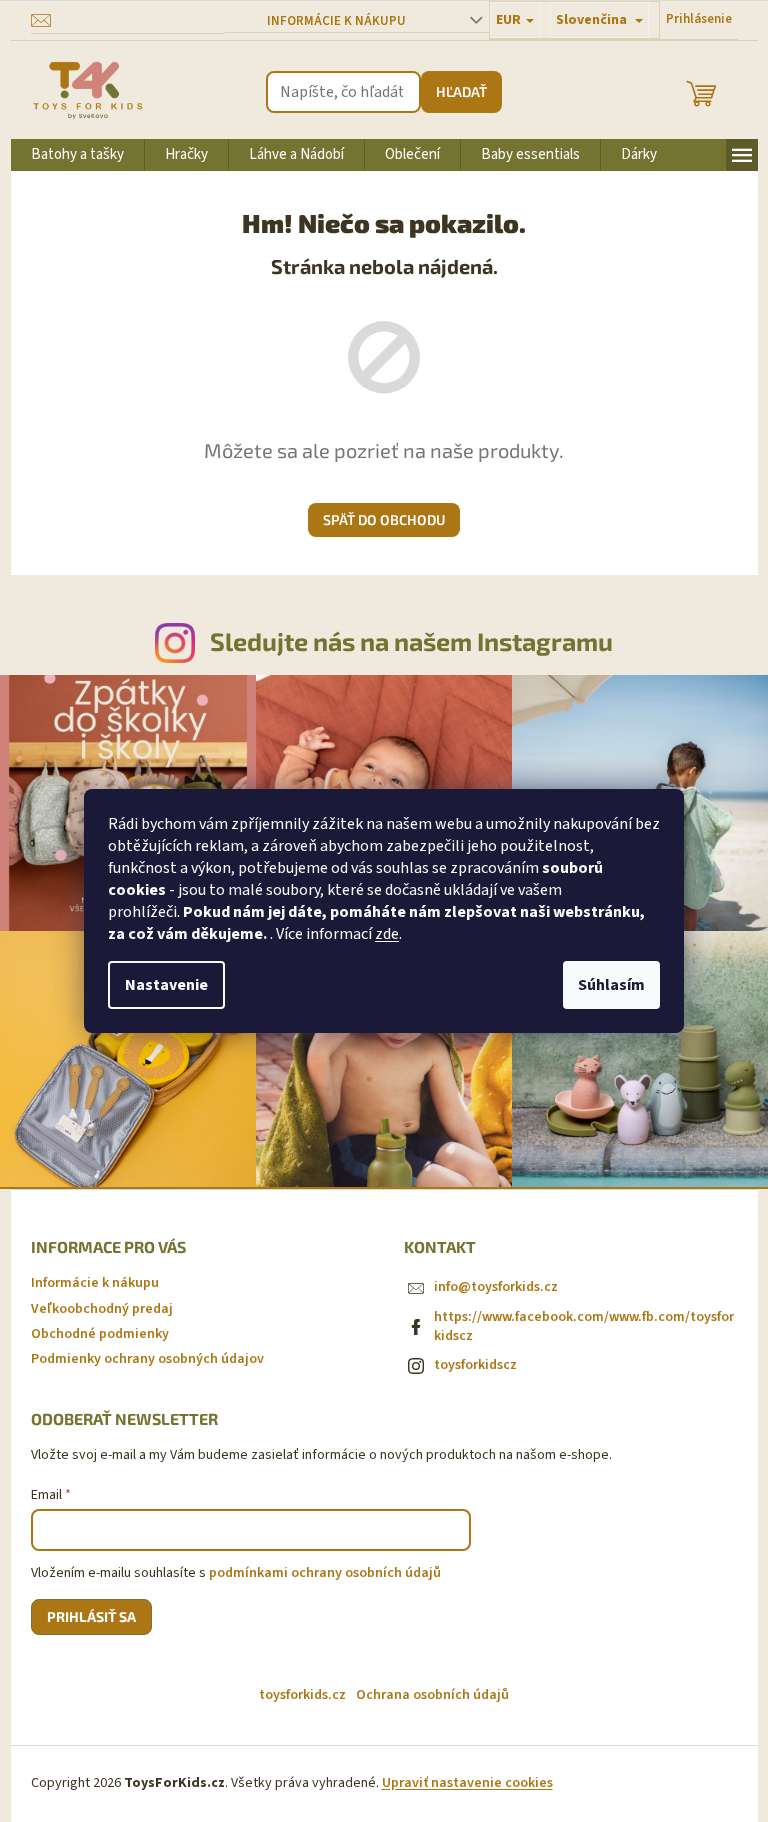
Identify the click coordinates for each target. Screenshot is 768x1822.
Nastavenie (166, 985)
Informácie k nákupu (336, 21)
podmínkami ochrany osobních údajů (325, 1573)
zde (387, 934)
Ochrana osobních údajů (432, 1695)
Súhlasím (611, 985)
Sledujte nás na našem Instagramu (411, 641)
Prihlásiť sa (91, 1616)
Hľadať (461, 91)
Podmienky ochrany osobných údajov (147, 1359)
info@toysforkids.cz (496, 1287)
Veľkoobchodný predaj (102, 1309)
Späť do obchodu (384, 519)
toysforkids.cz (302, 1695)
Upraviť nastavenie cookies (467, 1783)
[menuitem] (77, 155)
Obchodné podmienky (100, 1334)
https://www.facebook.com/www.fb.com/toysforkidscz (584, 1326)
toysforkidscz (475, 1365)
